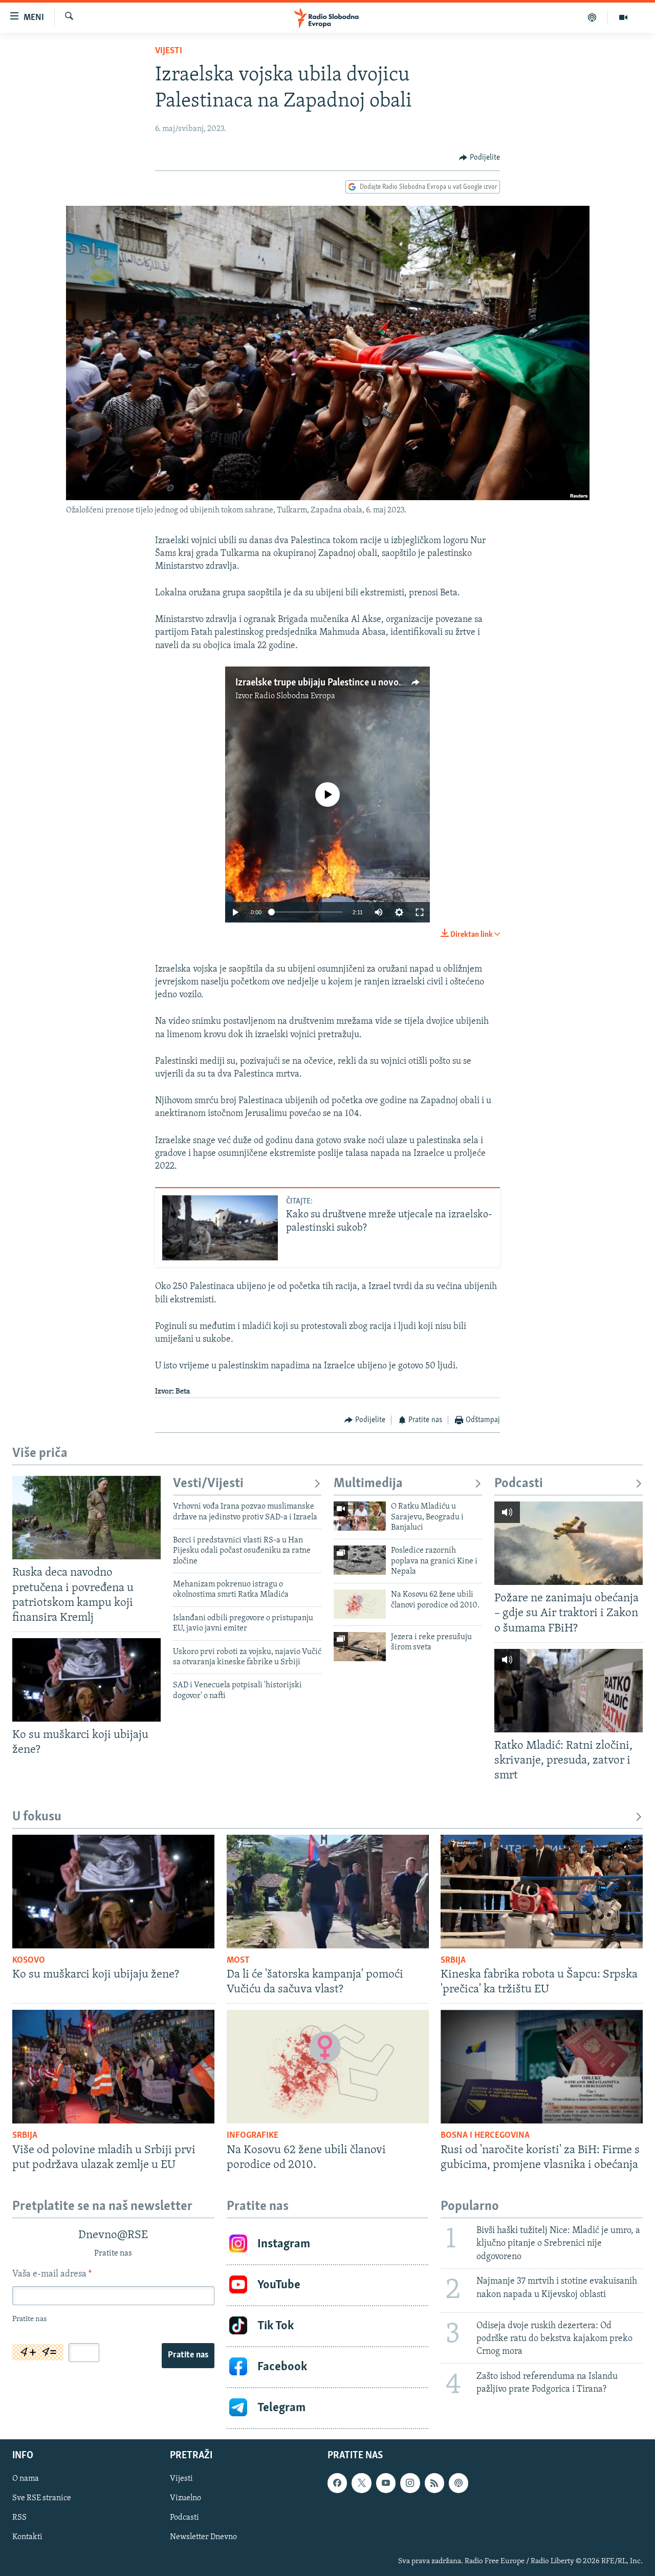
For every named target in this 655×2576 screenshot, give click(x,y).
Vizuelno (185, 2498)
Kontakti (27, 2537)
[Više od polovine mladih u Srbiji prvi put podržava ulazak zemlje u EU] (113, 2067)
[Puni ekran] (420, 912)
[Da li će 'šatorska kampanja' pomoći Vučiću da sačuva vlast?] (328, 1892)
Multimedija (368, 1484)
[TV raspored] (458, 2483)
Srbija (453, 1961)
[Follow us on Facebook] (337, 2483)
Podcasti (519, 1484)
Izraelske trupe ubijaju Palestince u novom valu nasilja (345, 683)
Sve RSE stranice (42, 2498)
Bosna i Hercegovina (485, 2136)
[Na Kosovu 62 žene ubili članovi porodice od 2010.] (360, 1604)
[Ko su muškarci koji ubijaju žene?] (86, 1680)
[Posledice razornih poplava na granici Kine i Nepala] (360, 1560)
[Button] (479, 158)
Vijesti (169, 51)
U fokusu (37, 1817)
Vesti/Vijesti (208, 1484)
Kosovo (29, 1961)
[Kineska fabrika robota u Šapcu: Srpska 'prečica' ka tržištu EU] (542, 1892)
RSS (19, 2518)
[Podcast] (592, 17)
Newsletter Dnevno (203, 2537)
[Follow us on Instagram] (410, 2483)
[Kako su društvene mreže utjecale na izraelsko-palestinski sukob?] (220, 1228)
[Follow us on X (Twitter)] (361, 2483)
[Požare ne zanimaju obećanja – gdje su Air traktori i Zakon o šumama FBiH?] (569, 1543)
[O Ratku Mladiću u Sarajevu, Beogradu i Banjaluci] (360, 1516)
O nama (26, 2479)
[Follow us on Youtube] (386, 2483)
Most (238, 1961)
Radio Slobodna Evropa (295, 696)
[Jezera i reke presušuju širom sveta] (360, 1647)
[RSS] (434, 2483)
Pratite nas (188, 2355)
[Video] (623, 17)
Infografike (253, 2136)
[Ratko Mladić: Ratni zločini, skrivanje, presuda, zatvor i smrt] (569, 1691)
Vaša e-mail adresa (52, 2274)
